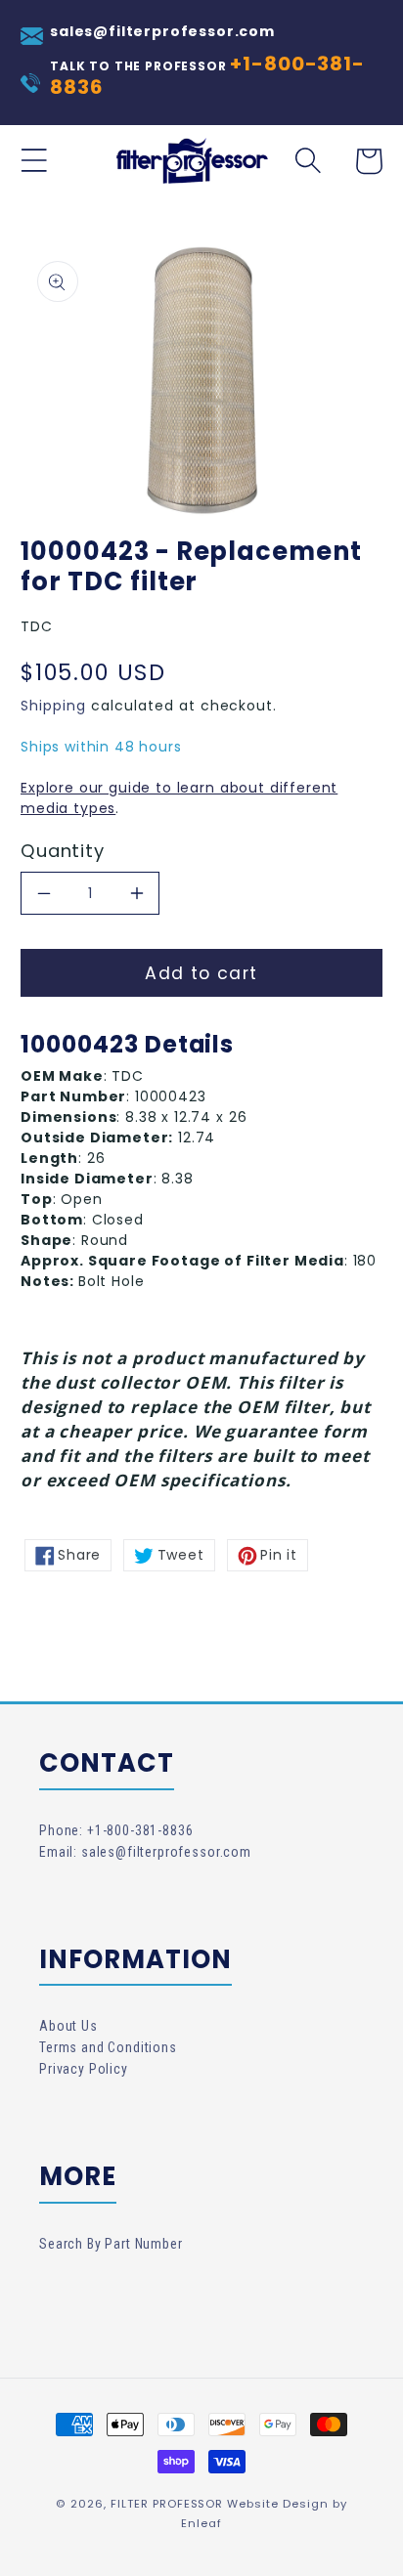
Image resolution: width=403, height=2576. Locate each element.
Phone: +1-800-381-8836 (116, 1830)
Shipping (53, 706)
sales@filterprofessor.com (162, 31)
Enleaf (201, 2523)
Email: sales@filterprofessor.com (145, 1852)
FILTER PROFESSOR (167, 2504)
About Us (68, 2026)
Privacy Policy (84, 2069)
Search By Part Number (111, 2244)
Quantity (63, 851)
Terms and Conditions (108, 2047)
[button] (34, 161)
